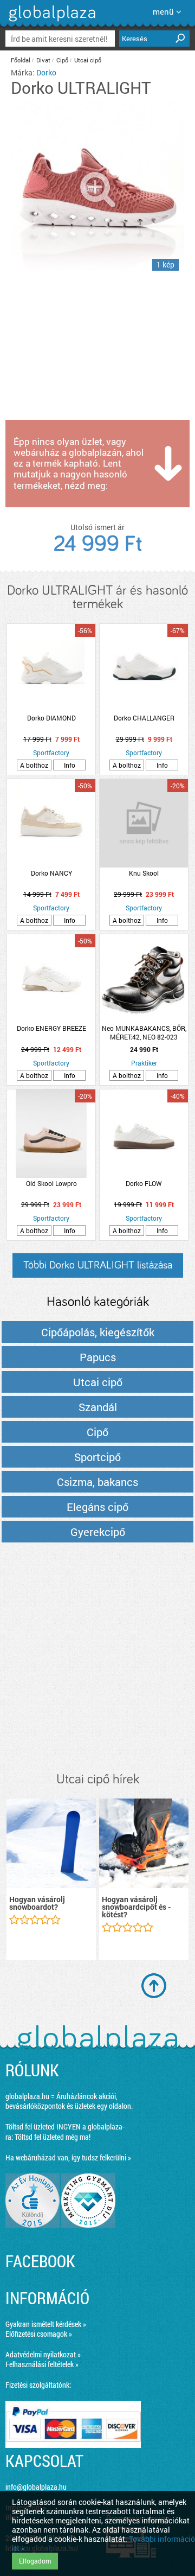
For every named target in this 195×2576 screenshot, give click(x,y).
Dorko (46, 72)
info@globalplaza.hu (36, 2487)
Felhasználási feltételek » (42, 2364)
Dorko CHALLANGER (144, 718)
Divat (43, 60)
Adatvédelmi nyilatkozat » (43, 2354)
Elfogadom (35, 2561)
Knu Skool (144, 873)
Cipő (62, 60)
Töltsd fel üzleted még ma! (53, 2137)
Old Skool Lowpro (51, 1183)
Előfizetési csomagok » (39, 2334)
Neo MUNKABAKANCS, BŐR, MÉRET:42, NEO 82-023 (144, 1032)
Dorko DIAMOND (51, 718)
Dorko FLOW (144, 1183)
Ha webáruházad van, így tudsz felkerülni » (68, 2157)
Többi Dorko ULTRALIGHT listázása (98, 1265)
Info (70, 765)
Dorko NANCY (51, 873)
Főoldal (21, 60)
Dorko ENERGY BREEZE (51, 1028)
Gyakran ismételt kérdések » (46, 2324)
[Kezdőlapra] (51, 21)
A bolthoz (34, 765)
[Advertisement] (97, 1658)
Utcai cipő (88, 60)
